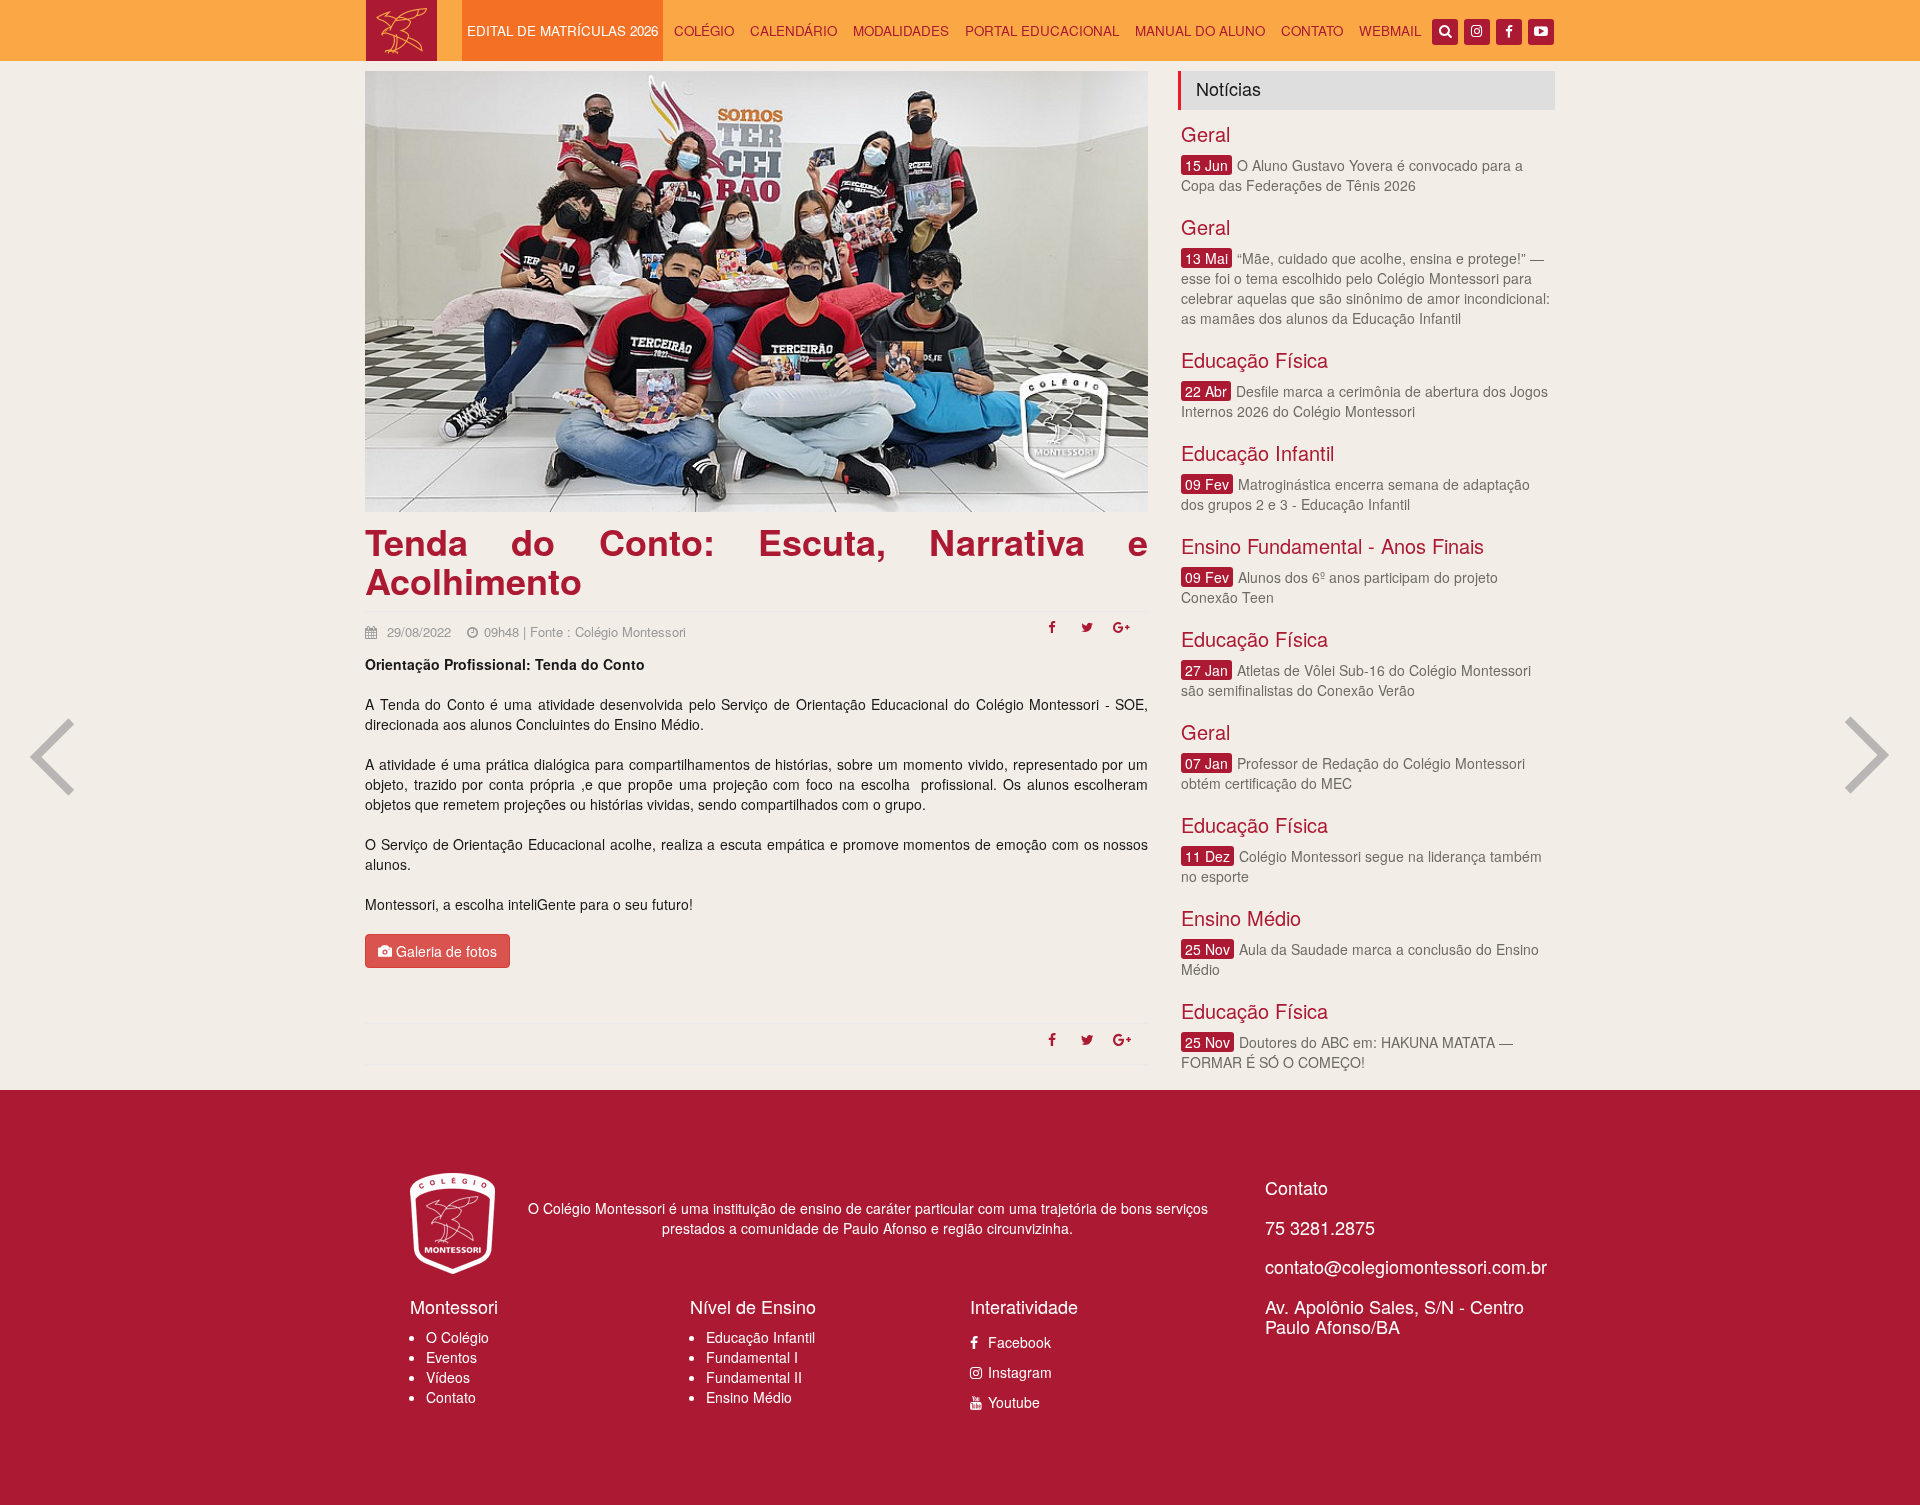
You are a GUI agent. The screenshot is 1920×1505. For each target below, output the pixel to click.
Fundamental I (752, 1357)
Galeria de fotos (444, 951)
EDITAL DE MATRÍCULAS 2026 (562, 30)
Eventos (451, 1357)
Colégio (704, 30)
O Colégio (457, 1337)
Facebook (1019, 1342)
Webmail (1390, 30)
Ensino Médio (749, 1397)
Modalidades (901, 30)
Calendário (793, 30)
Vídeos (448, 1377)
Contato (1312, 30)
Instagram (1020, 1372)
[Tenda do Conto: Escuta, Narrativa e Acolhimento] (1058, 633)
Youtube (1014, 1402)
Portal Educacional (1042, 30)
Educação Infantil (760, 1337)
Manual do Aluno (1200, 30)
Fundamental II (754, 1377)
